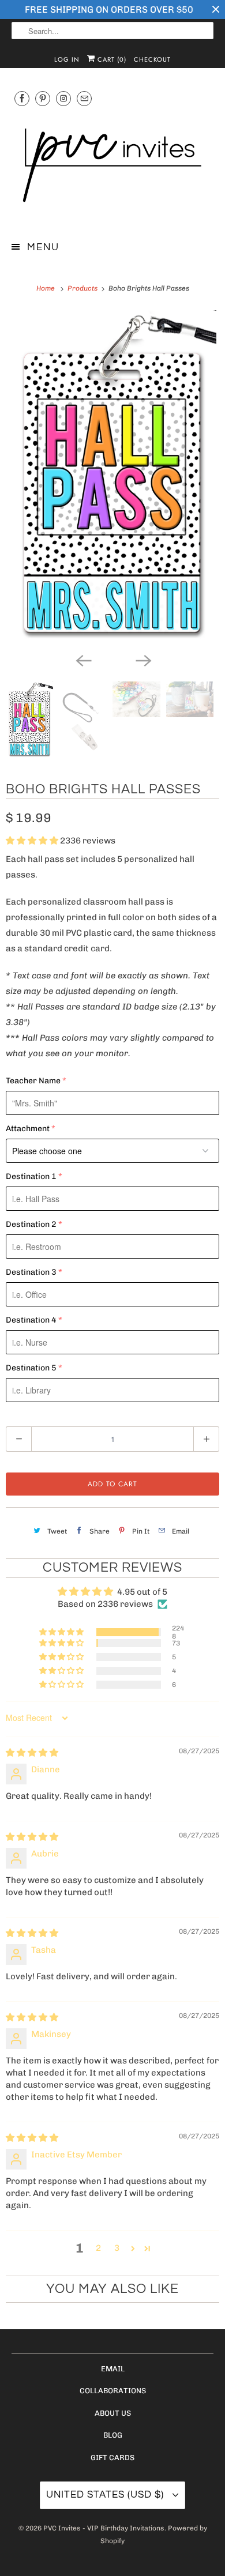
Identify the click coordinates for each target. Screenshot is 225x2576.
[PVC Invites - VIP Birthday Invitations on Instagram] (63, 98)
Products (83, 288)
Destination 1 (31, 1176)
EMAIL (113, 2369)
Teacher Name (33, 1081)
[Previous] (82, 660)
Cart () (111, 59)
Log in (67, 59)
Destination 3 (31, 1272)
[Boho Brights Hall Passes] (112, 478)
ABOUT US (113, 2413)
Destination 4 (31, 1320)
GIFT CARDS (112, 2458)
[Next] (142, 660)
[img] (32, 1753)
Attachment (28, 1129)
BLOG (113, 2435)
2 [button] (98, 2248)
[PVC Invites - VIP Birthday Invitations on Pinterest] (43, 98)
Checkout (152, 59)
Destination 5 (31, 1368)
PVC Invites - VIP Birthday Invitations (104, 2528)
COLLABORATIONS (113, 2391)
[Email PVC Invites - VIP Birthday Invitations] (84, 98)
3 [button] (117, 2248)
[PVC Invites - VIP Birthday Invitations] (113, 166)
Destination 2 (31, 1224)
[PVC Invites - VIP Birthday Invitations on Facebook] (22, 98)
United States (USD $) (106, 2495)
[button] (33, 841)
